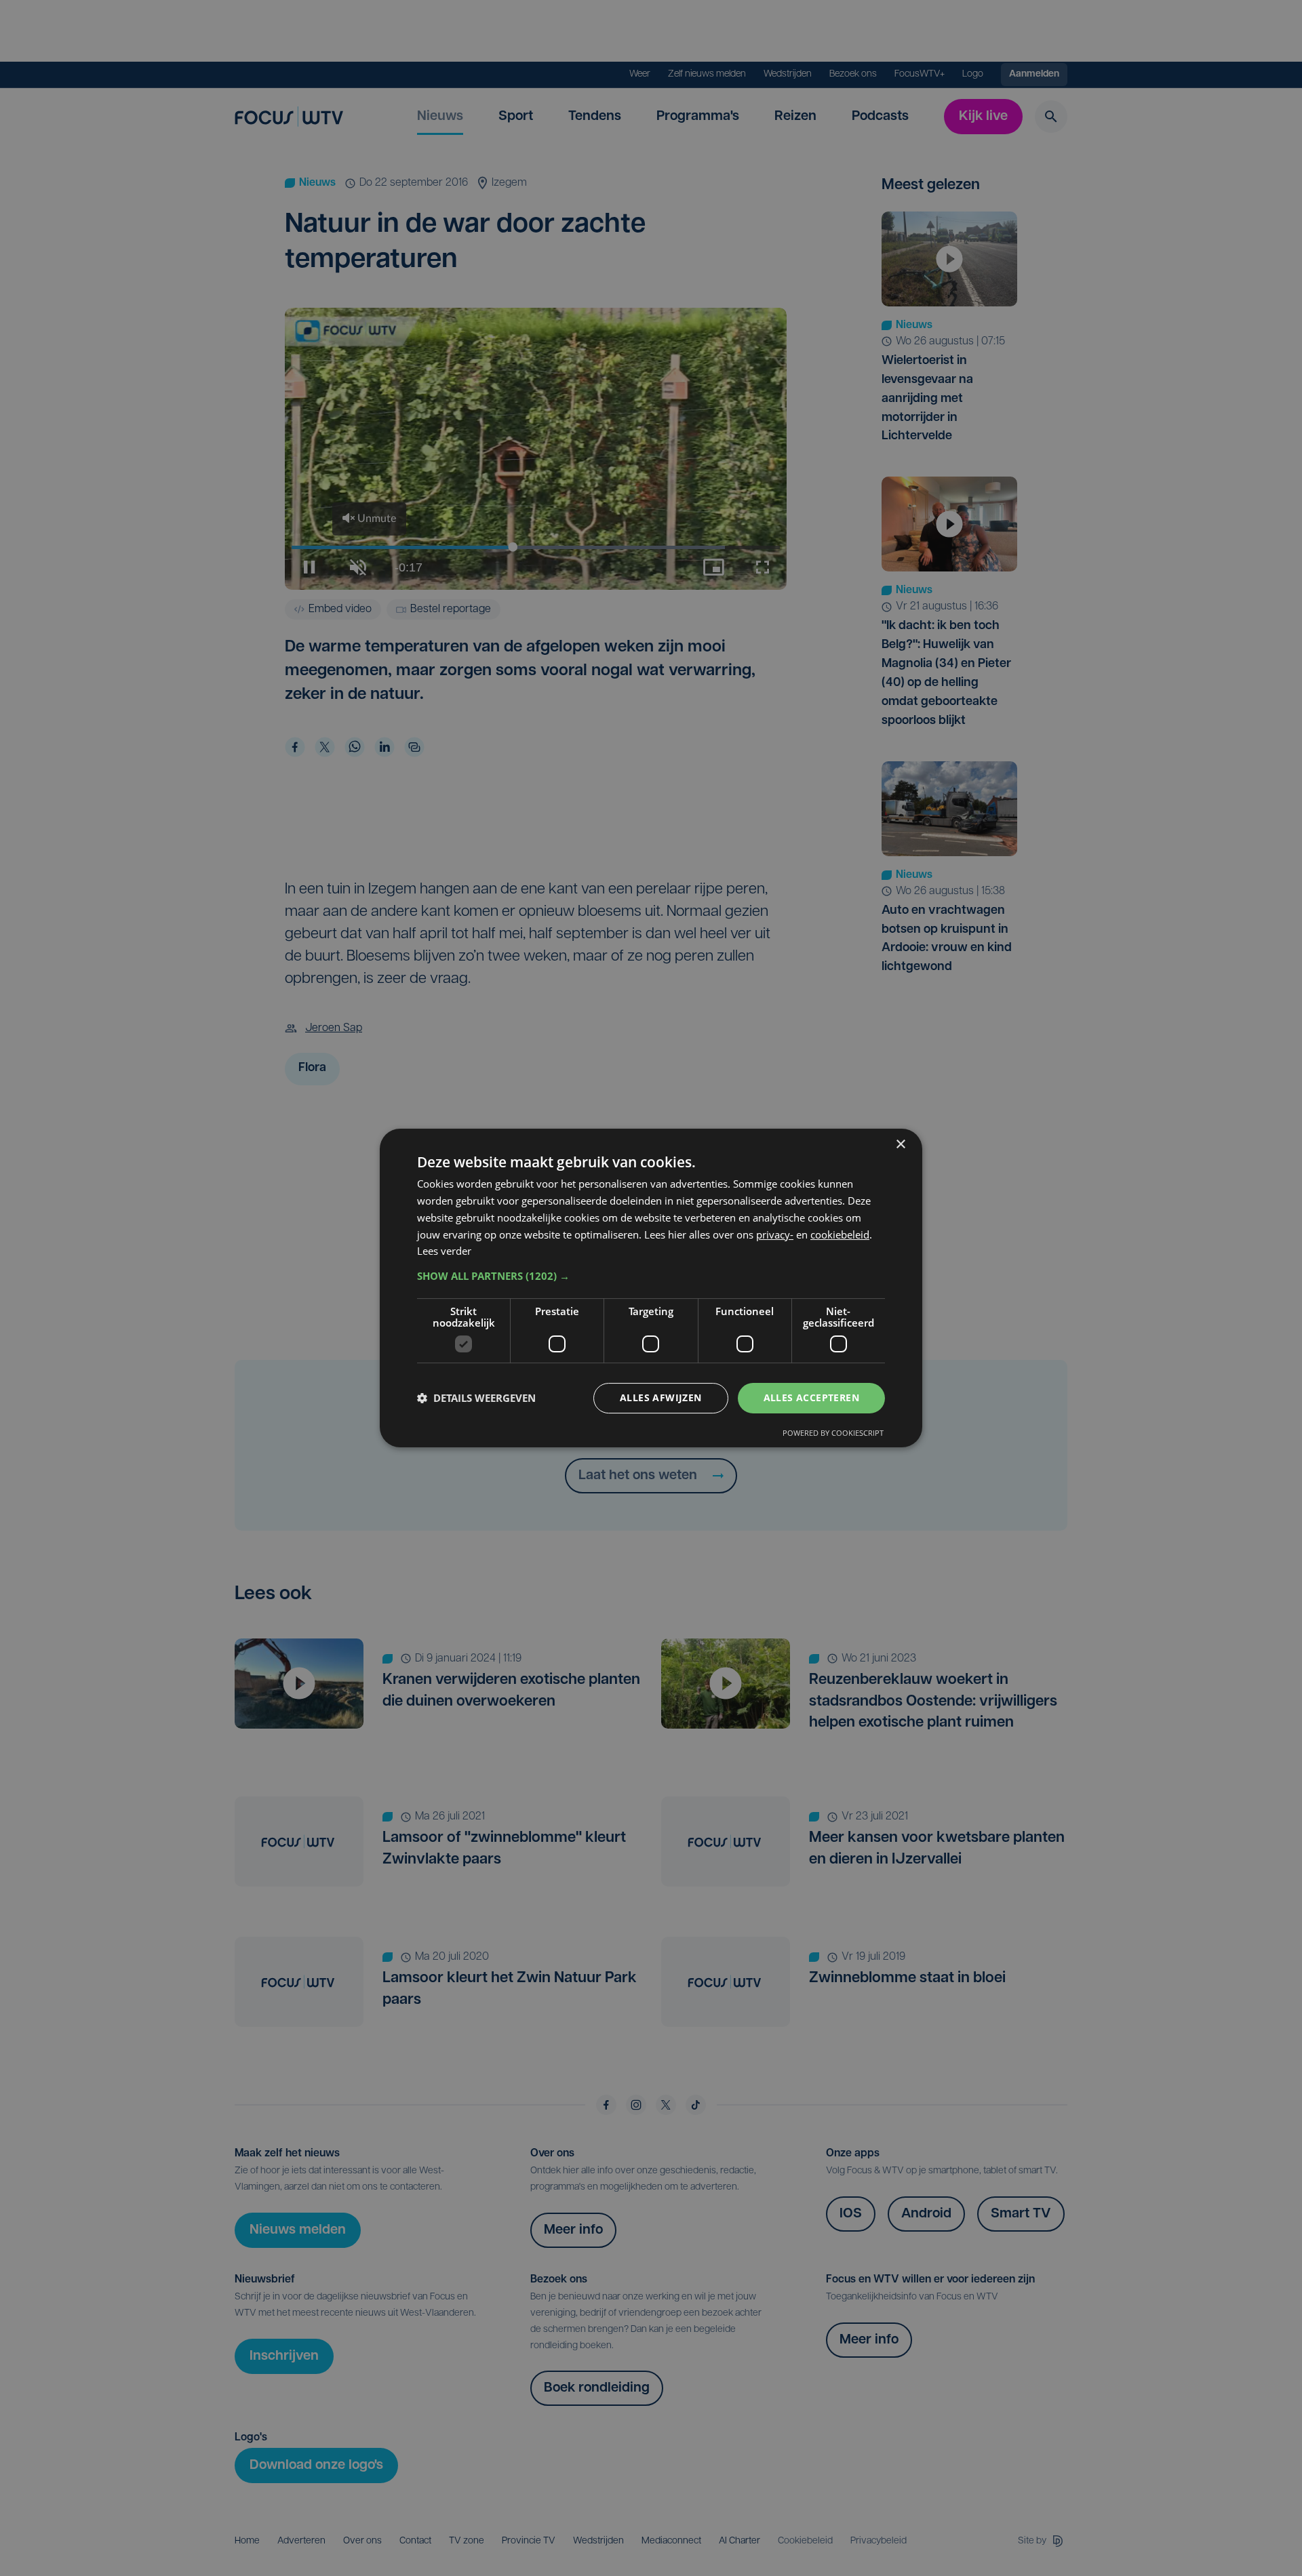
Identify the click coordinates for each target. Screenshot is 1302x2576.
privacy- (775, 1234)
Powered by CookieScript (833, 1433)
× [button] (900, 1145)
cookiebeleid (840, 1234)
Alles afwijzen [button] (661, 1397)
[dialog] (651, 1288)
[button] (651, 1276)
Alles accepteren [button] (811, 1397)
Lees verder (444, 1251)
